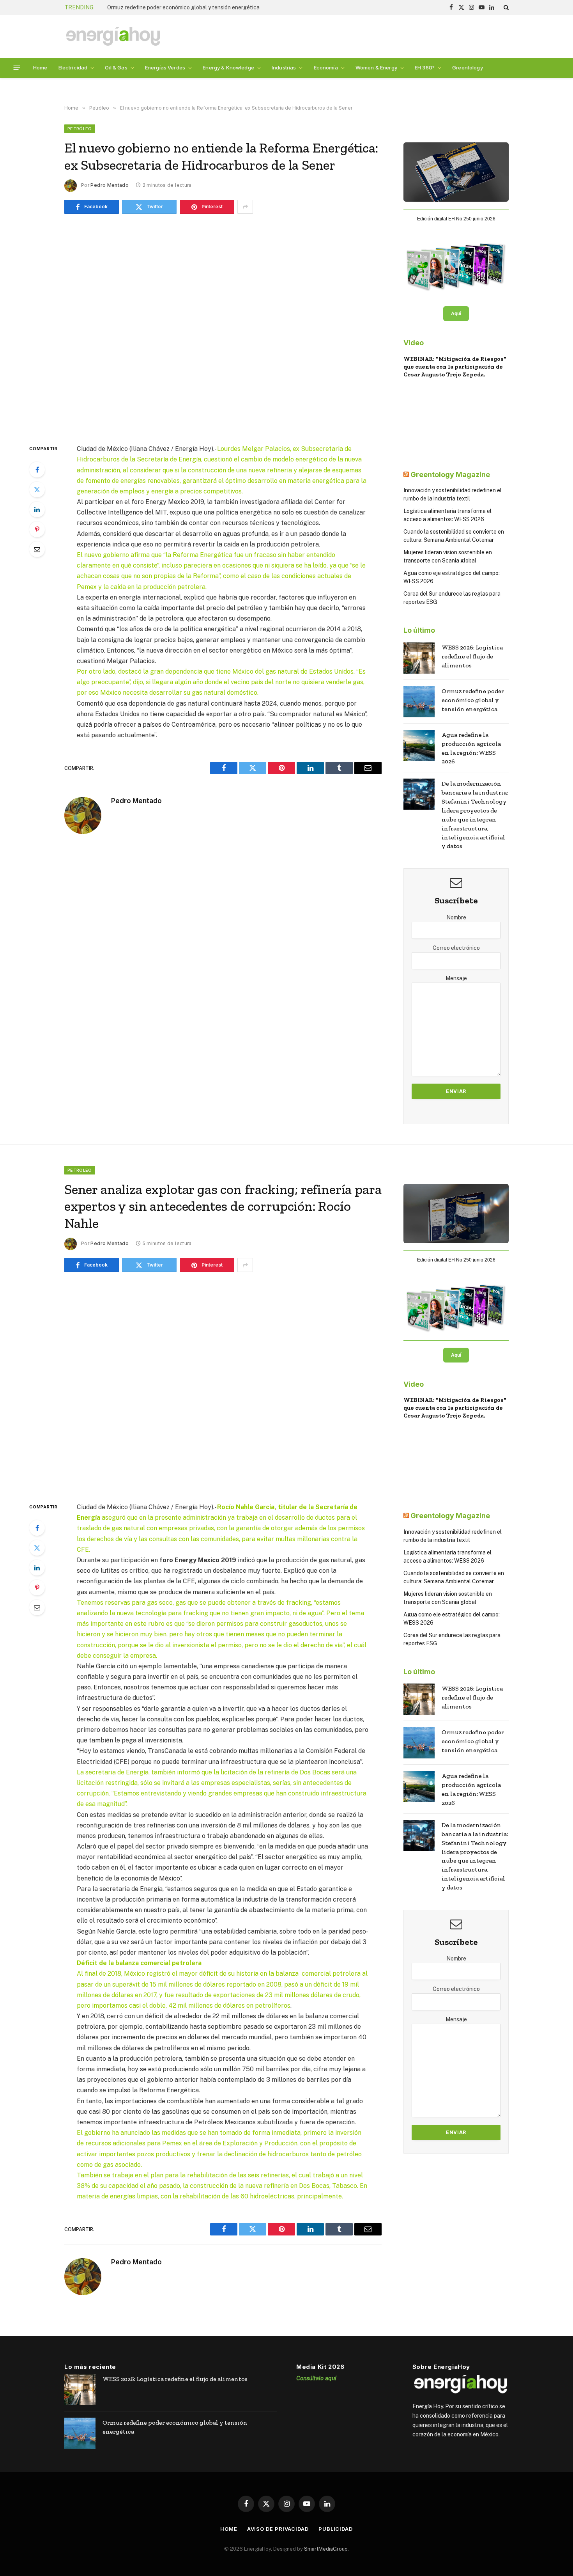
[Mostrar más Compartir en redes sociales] (245, 207)
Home (40, 67)
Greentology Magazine (450, 475)
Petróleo (80, 129)
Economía (326, 67)
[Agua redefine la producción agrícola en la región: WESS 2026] (419, 745)
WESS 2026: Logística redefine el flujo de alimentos (472, 656)
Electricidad (73, 67)
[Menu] (17, 68)
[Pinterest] (37, 529)
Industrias (284, 67)
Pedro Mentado (110, 185)
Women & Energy (376, 67)
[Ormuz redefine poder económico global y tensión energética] (419, 702)
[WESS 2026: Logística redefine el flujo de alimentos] (419, 658)
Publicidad (336, 2529)
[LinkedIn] (37, 509)
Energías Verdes (165, 67)
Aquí (456, 314)
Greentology (468, 67)
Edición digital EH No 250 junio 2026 (456, 219)
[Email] (37, 549)
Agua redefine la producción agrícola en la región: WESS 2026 (471, 748)
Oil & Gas (116, 67)
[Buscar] (505, 7)
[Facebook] (37, 470)
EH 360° (425, 67)
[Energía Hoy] (113, 36)
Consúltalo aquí (316, 2378)
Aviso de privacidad (278, 2529)
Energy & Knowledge (228, 67)
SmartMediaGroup (326, 2549)
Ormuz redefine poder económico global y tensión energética (183, 7)
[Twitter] (37, 490)
